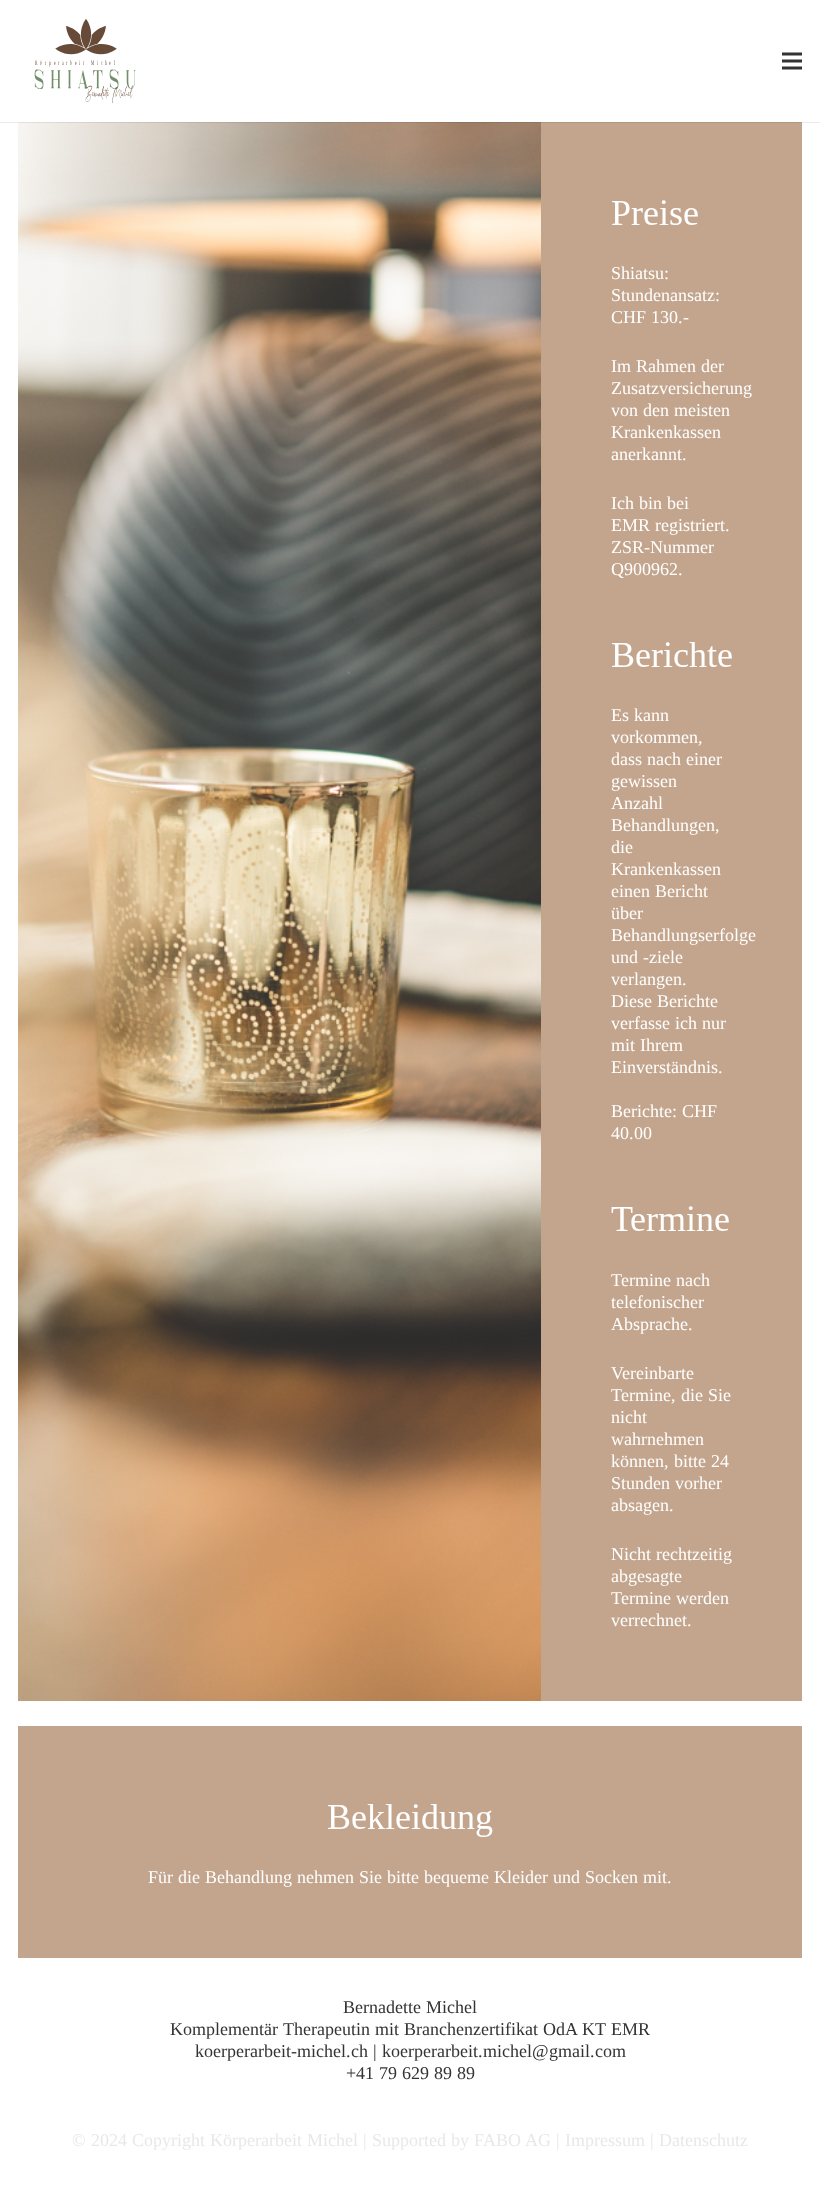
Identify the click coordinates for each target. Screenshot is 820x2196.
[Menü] (792, 61)
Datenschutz (703, 2140)
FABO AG (512, 2140)
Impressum (605, 2140)
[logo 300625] (86, 61)
